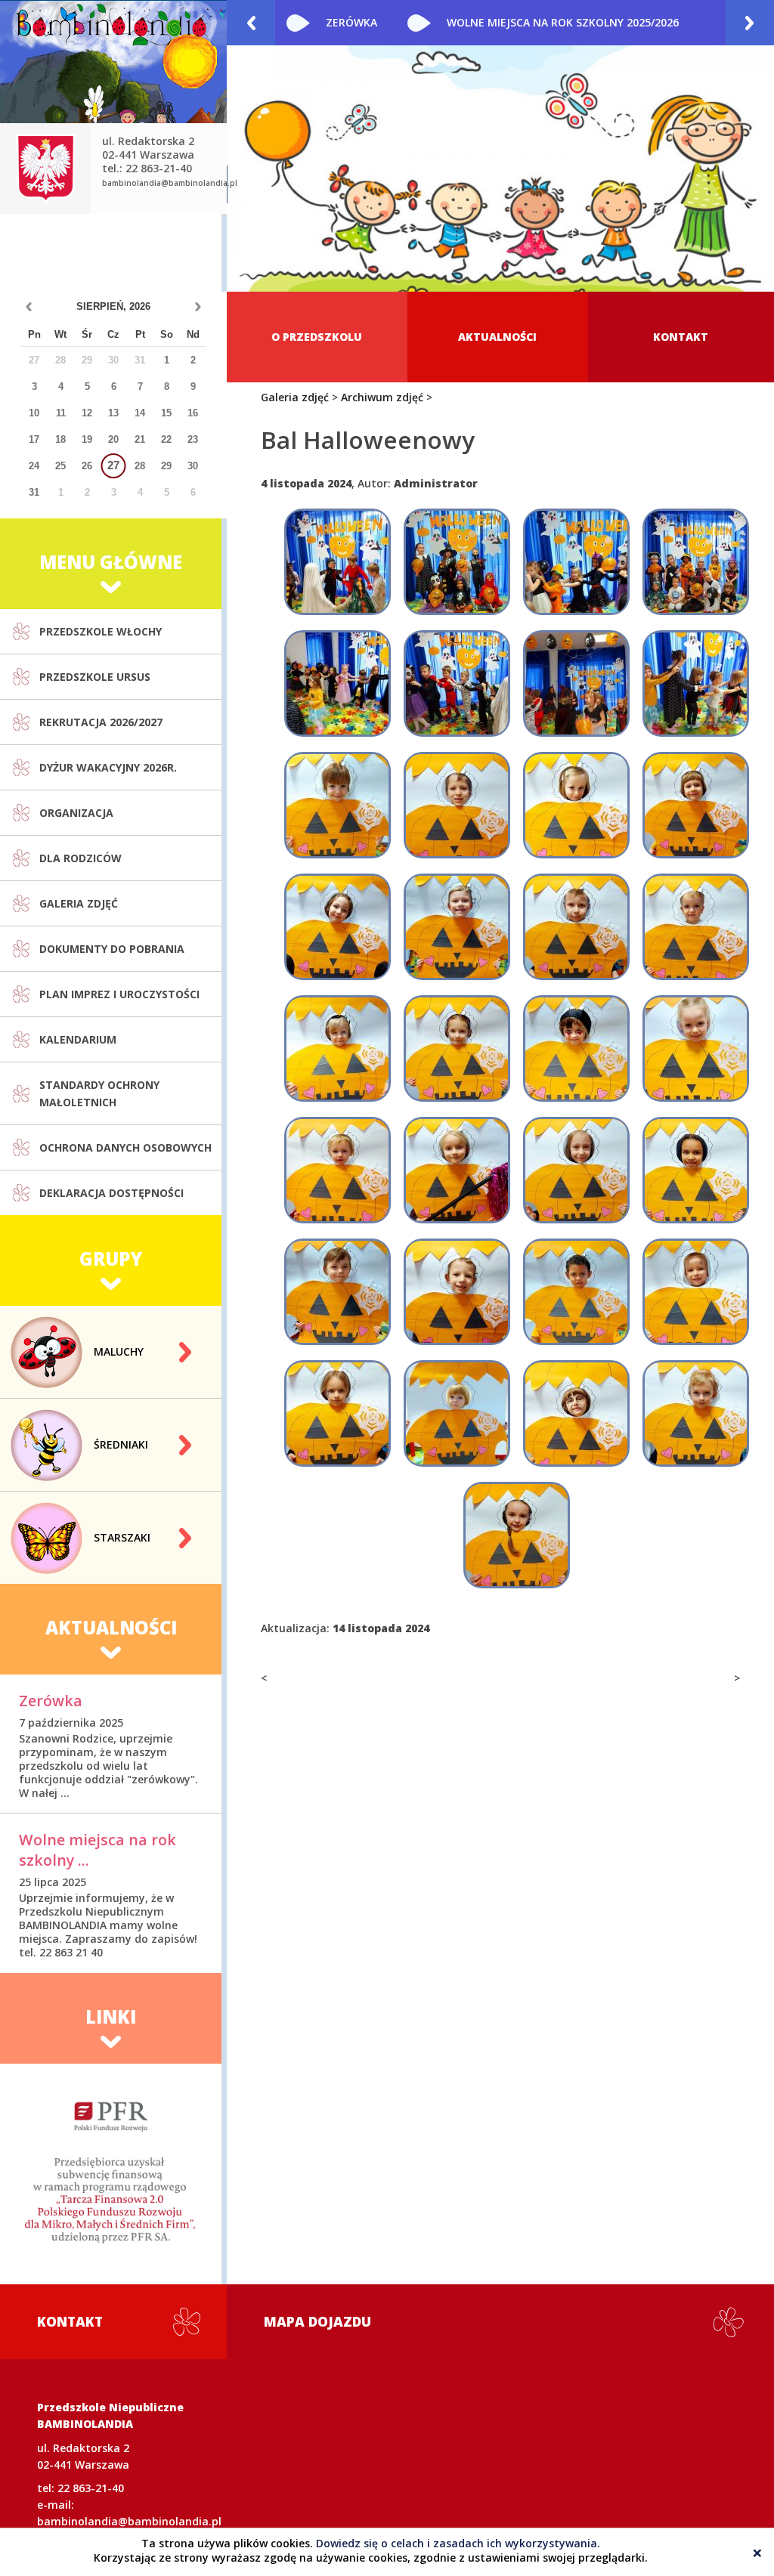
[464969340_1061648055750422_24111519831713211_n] (337, 805)
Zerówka (351, 22)
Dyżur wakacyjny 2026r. (108, 767)
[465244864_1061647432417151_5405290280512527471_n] (696, 562)
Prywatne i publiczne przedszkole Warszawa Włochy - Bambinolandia (113, 102)
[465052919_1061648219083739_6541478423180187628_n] (457, 927)
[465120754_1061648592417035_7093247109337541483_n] (457, 1048)
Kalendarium (78, 1039)
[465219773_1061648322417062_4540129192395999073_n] (457, 1292)
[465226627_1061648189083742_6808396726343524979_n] (696, 1292)
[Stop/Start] (757, 275)
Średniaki (121, 1444)
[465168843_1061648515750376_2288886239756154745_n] (696, 1170)
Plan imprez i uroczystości (119, 994)
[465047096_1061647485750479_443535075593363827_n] (696, 805)
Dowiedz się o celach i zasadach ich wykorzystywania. (458, 2543)
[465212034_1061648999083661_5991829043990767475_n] (337, 562)
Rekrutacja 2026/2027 (101, 722)
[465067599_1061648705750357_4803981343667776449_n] (576, 927)
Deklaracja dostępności (111, 1193)
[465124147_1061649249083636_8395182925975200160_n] (696, 683)
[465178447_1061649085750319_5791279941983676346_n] (576, 562)
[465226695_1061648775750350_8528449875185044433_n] (337, 1413)
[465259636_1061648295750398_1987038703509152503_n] (517, 1535)
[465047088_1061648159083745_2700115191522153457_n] (576, 805)
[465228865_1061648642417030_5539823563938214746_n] (696, 1413)
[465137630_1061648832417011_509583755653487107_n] (457, 1170)
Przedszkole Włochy (101, 631)
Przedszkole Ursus (95, 677)
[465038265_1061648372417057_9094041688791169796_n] (457, 805)
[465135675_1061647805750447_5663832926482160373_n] (337, 1170)
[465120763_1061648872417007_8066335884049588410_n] (576, 1048)
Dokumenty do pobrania (112, 949)
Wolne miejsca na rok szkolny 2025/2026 (563, 22)
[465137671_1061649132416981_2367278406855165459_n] (457, 683)
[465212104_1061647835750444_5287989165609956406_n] (337, 1292)
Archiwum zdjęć (382, 397)
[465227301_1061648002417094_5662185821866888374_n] (457, 1413)
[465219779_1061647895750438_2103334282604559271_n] (576, 1292)
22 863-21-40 (91, 2488)
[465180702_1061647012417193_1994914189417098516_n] (457, 562)
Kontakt (681, 337)
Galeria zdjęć (79, 903)
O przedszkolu (317, 337)
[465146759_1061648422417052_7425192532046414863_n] (576, 1170)
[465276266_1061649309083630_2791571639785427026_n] (576, 683)
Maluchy (119, 1351)
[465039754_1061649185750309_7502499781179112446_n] (337, 683)
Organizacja (76, 813)
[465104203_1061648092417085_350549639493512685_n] (337, 1048)
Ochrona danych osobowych (125, 1147)
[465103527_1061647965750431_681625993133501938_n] (696, 927)
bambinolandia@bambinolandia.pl (170, 183)
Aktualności (497, 337)
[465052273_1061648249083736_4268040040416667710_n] (337, 927)
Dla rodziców (80, 858)
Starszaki (122, 1537)
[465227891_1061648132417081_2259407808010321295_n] (576, 1413)
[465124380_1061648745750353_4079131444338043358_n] (696, 1048)
